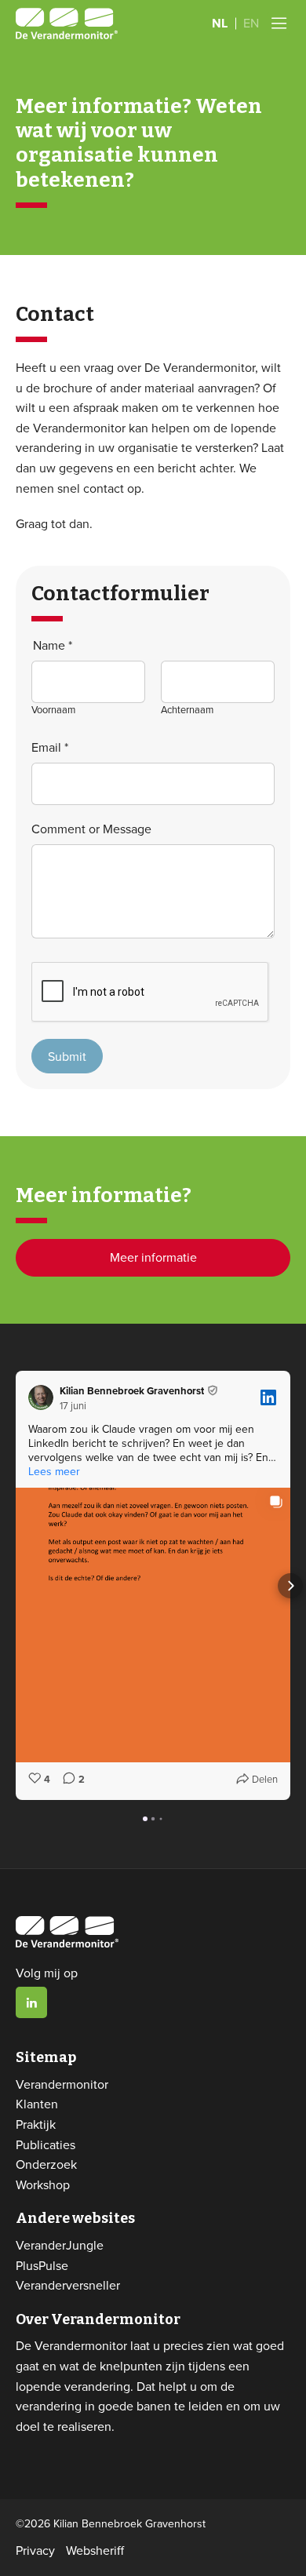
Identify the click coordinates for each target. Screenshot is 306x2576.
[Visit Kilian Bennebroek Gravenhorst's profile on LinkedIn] (44, 1397)
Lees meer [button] (54, 1471)
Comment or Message (91, 829)
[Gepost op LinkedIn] (268, 1397)
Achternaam (187, 709)
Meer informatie (153, 1257)
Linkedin (31, 2002)
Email (50, 747)
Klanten (37, 2104)
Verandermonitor (62, 2084)
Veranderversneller (68, 2285)
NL (220, 23)
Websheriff (95, 2550)
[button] (16, 1586)
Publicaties (46, 2144)
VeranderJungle (60, 2245)
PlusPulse (42, 2265)
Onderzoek (46, 2164)
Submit (67, 1056)
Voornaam (53, 709)
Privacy (35, 2550)
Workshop (43, 2184)
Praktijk (36, 2124)
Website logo (67, 24)
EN (251, 23)
